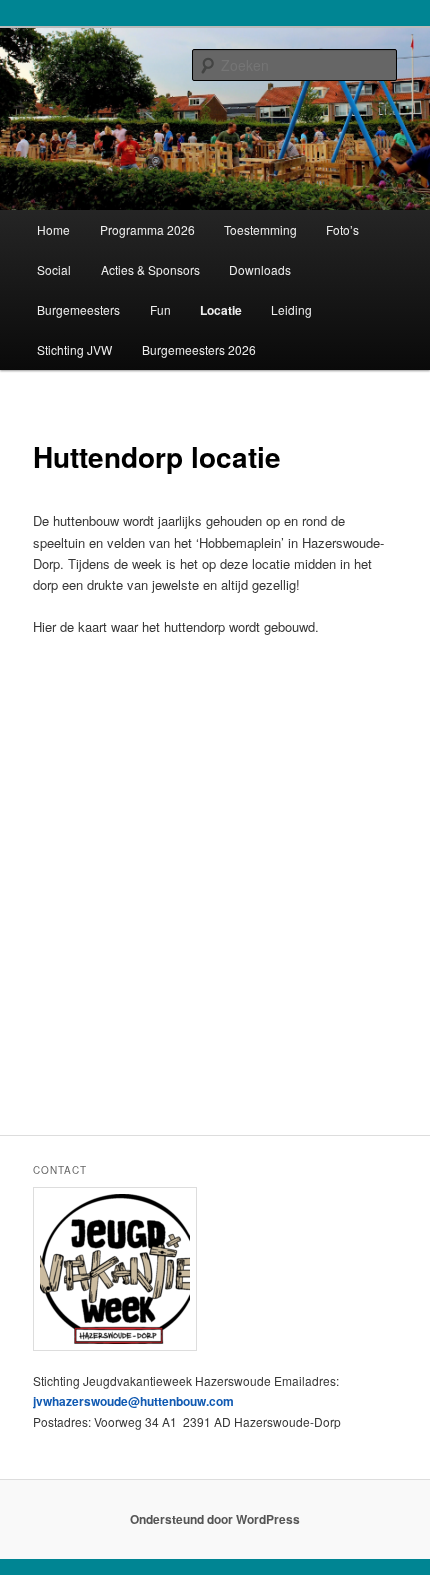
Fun (160, 309)
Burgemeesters (78, 309)
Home (53, 229)
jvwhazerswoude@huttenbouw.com (133, 1401)
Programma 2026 (147, 229)
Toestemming (260, 229)
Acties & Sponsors (150, 269)
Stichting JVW (74, 349)
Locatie (221, 310)
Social (54, 269)
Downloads (260, 269)
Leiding (291, 309)
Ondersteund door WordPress (215, 1519)
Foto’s (342, 229)
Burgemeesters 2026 (199, 349)
